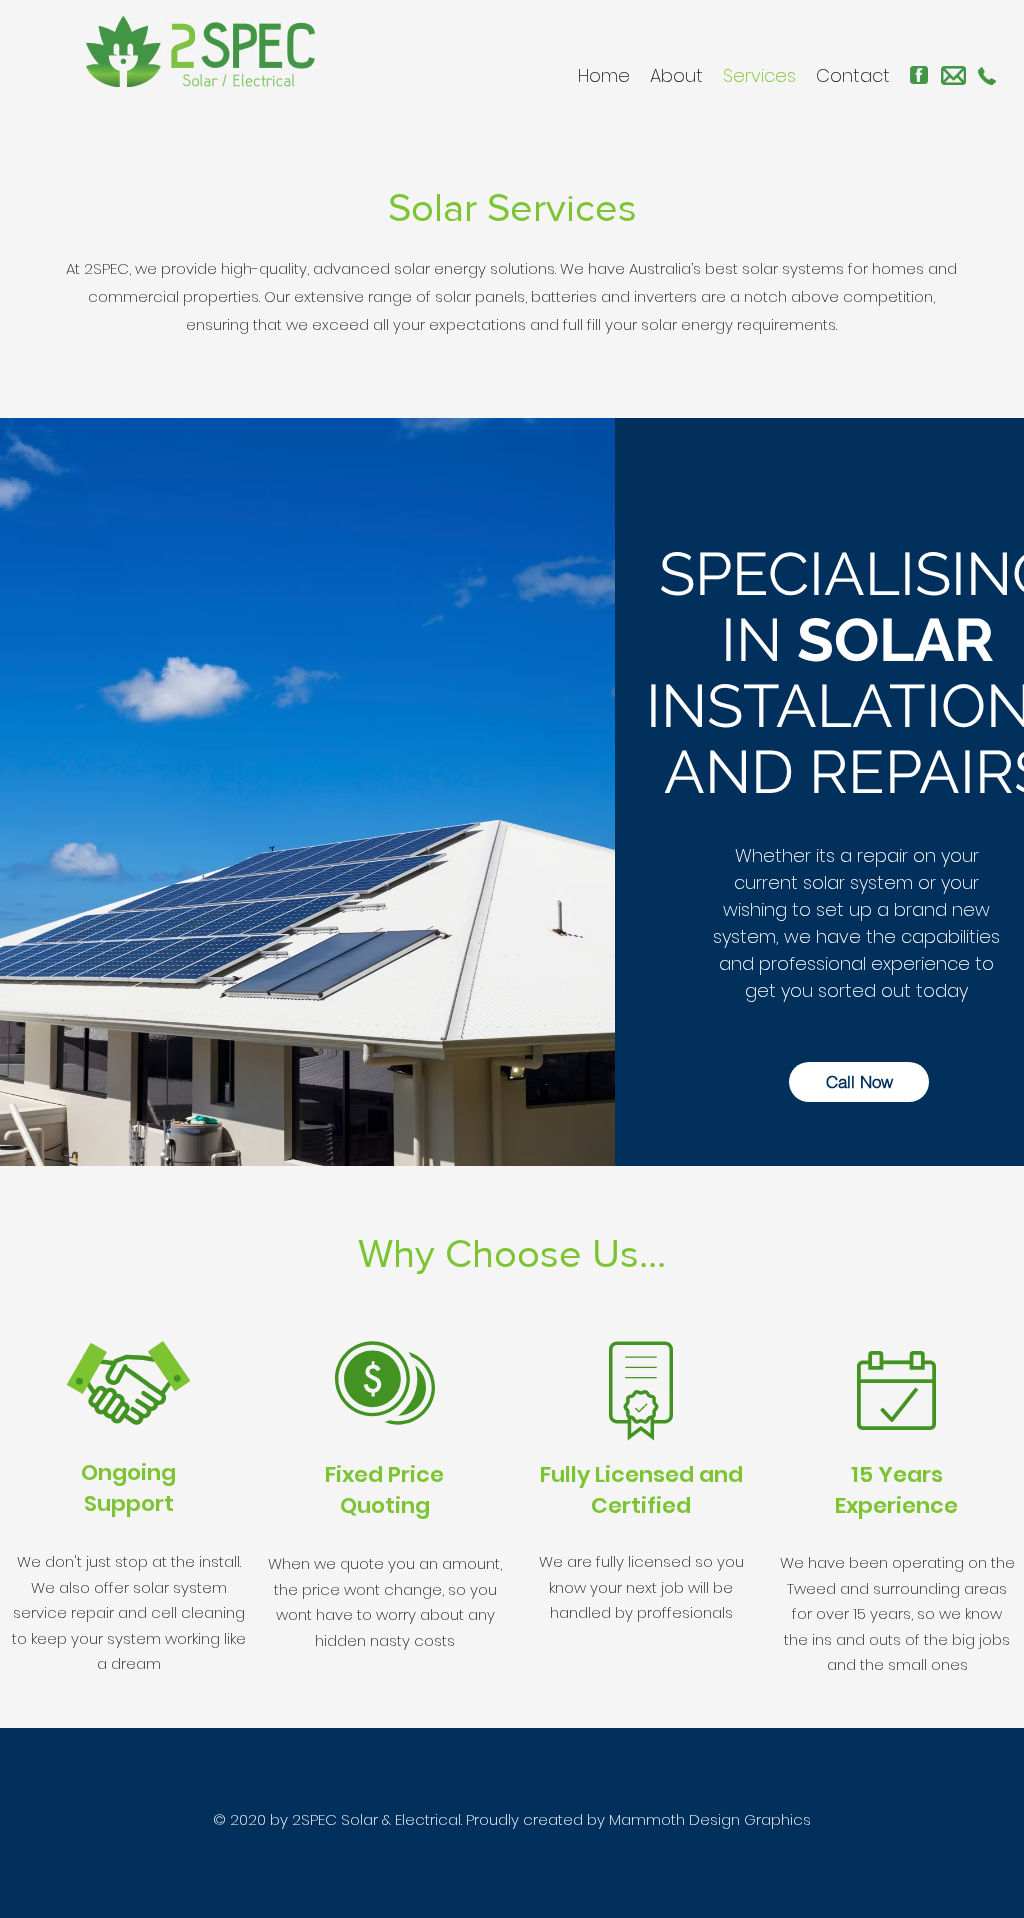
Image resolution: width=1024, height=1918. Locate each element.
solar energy (440, 268)
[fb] (919, 75)
